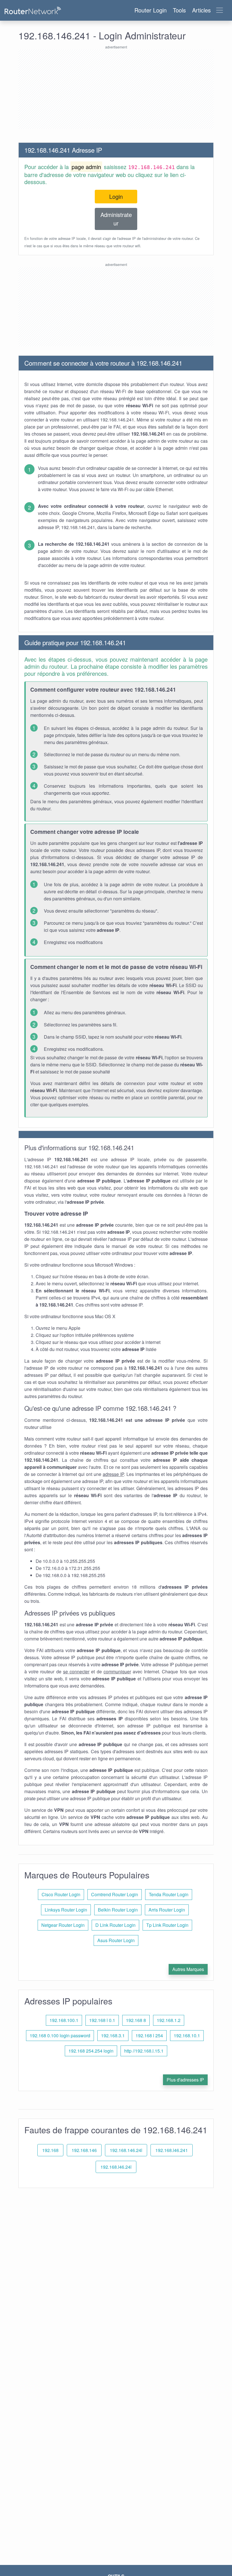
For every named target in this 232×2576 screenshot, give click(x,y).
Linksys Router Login (66, 1910)
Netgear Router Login (63, 1925)
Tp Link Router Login (167, 1925)
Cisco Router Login (61, 1894)
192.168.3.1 (113, 2035)
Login (116, 196)
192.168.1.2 (169, 2020)
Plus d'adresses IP (185, 2080)
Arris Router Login (167, 1910)
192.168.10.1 (187, 2035)
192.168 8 (136, 2020)
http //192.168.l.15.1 (144, 2051)
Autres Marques (188, 1969)
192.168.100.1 (64, 2020)
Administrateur (116, 219)
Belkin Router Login (118, 1910)
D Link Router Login (115, 1925)
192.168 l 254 (149, 2035)
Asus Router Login (116, 1940)
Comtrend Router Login (115, 1894)
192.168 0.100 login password (60, 2035)
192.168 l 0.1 (102, 2020)
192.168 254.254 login (91, 2051)
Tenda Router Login (169, 1894)
